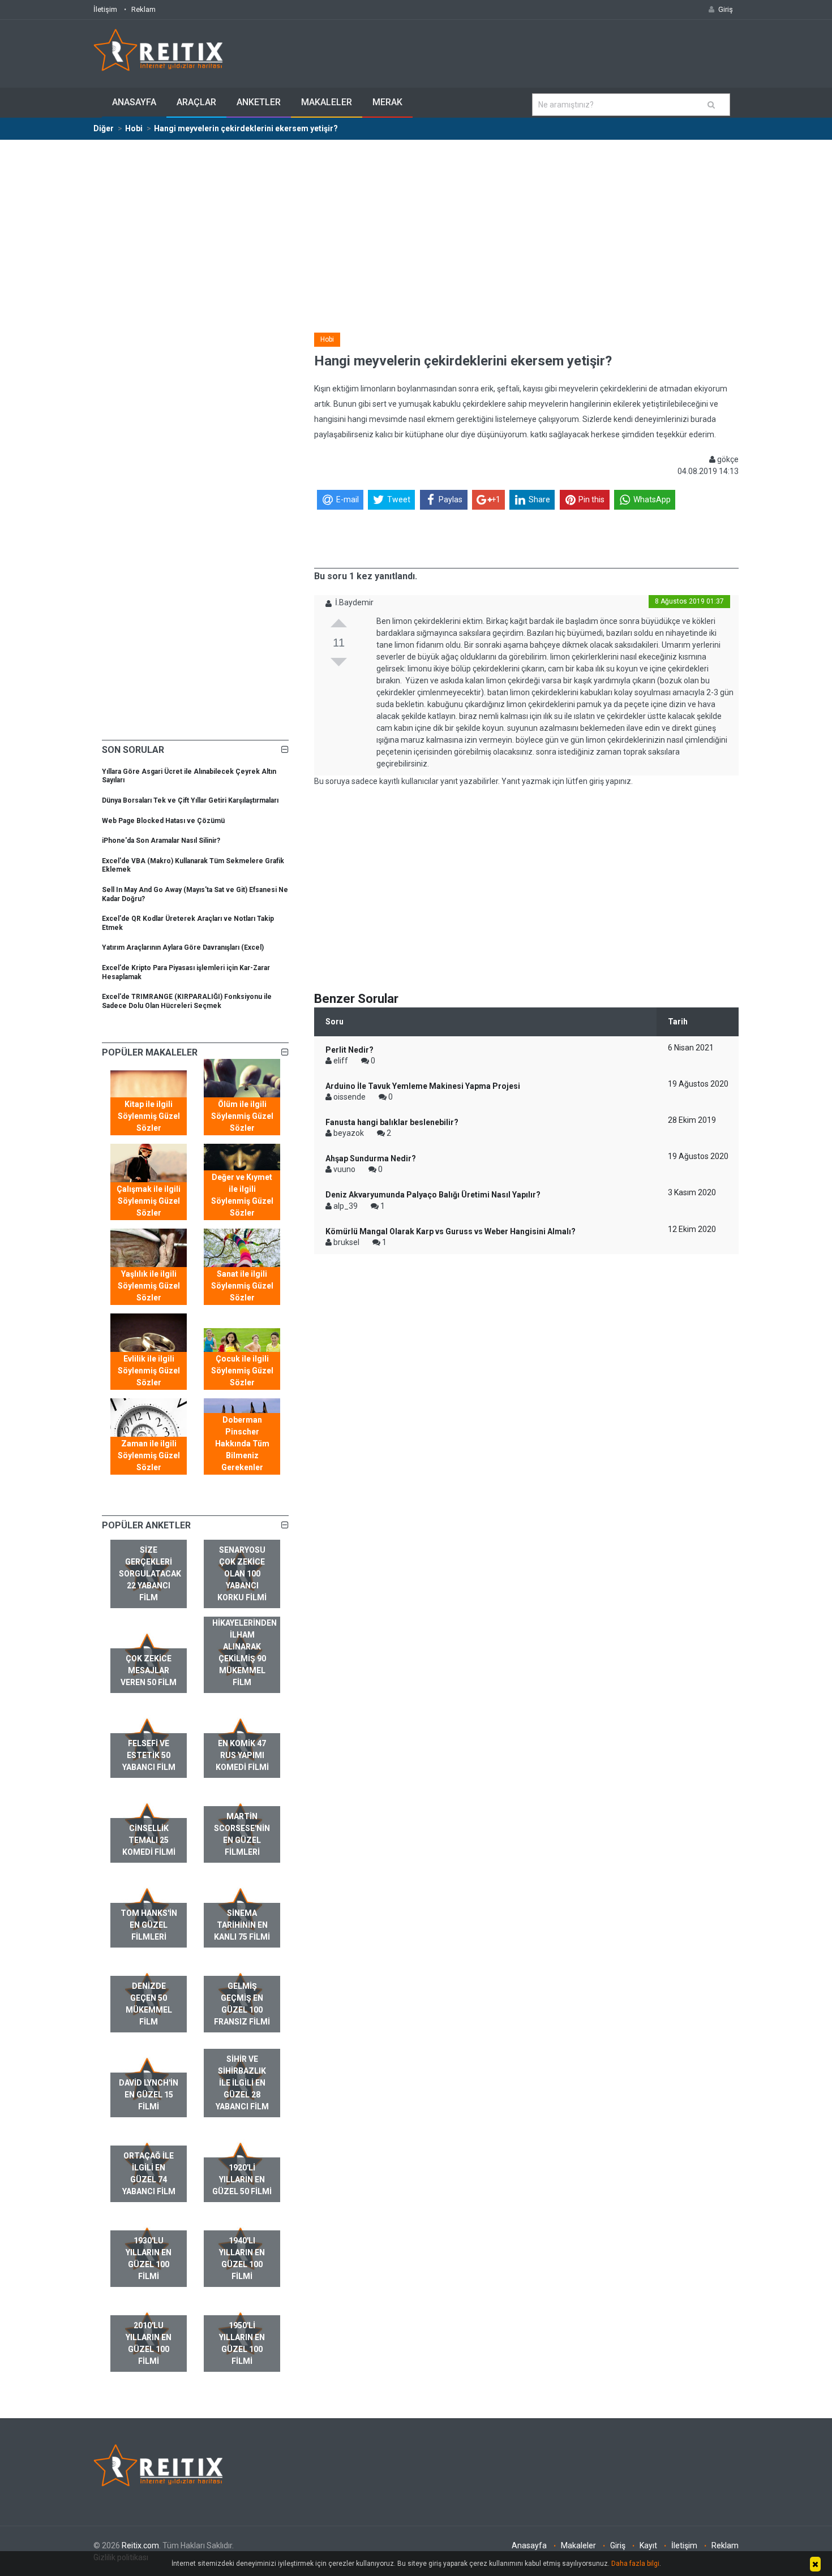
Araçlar (196, 102)
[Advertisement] (416, 225)
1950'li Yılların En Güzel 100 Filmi (242, 2343)
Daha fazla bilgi (635, 2564)
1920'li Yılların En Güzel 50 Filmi (242, 2179)
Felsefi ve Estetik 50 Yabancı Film (149, 1755)
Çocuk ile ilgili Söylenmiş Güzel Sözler (242, 1371)
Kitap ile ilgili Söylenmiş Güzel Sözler (149, 1116)
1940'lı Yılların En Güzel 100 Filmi (242, 2258)
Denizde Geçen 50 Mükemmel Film (149, 2004)
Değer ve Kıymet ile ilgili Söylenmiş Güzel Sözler (242, 1195)
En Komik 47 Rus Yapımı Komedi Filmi (242, 1755)
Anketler (259, 102)
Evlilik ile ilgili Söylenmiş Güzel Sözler (149, 1371)
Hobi (327, 339)
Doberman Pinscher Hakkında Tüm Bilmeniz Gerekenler (242, 1444)
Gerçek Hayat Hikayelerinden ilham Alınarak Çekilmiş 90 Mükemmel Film (245, 1647)
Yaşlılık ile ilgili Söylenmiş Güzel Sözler (149, 1286)
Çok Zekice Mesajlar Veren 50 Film (149, 1670)
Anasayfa (134, 102)
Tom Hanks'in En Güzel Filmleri (149, 1925)
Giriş (618, 2545)
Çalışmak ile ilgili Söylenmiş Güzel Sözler (149, 1201)
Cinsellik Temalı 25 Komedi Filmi (149, 1840)
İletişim (105, 9)
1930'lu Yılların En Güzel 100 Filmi (149, 2258)
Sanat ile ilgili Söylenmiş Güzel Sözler (242, 1286)
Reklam (143, 9)
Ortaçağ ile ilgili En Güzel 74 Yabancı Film (149, 2174)
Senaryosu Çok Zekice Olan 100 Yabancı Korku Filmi (242, 1574)
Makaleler (327, 102)
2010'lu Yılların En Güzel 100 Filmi (149, 2343)
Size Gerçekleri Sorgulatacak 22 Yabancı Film (150, 1574)
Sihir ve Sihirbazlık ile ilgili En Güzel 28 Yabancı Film (242, 2083)
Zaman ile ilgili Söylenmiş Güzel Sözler (149, 1455)
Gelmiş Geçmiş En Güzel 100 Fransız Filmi (242, 2004)
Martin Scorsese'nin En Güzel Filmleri (242, 1834)
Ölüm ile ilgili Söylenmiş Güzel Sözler (242, 1116)
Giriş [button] (726, 9)
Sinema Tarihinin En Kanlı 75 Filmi (242, 1925)
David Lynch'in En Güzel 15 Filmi (149, 2095)
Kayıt (648, 2545)
